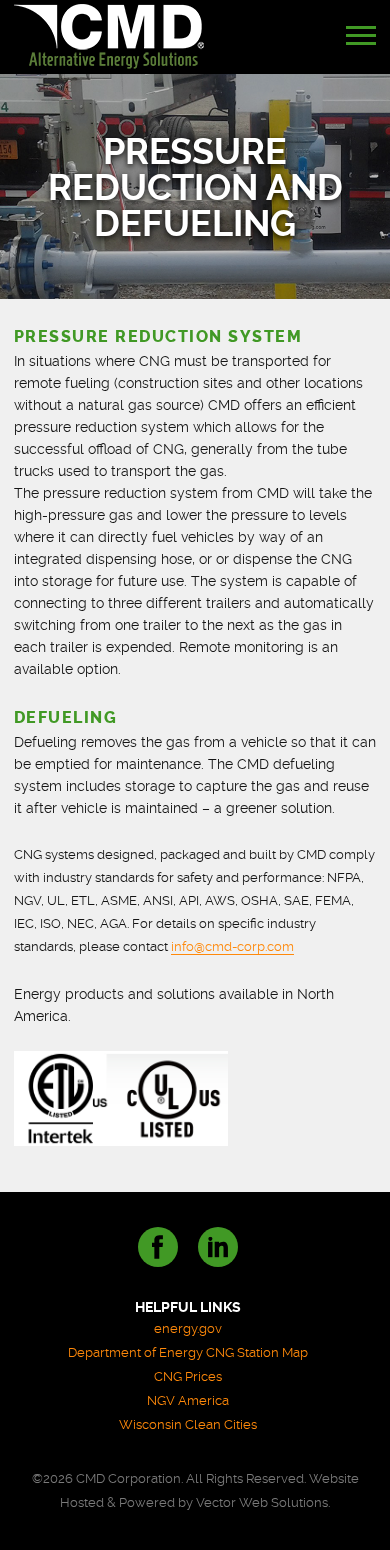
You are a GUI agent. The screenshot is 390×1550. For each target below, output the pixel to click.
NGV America (188, 1400)
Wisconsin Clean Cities (188, 1424)
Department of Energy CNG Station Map (188, 1352)
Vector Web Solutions (262, 1502)
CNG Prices (188, 1376)
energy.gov (188, 1328)
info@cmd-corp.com (232, 946)
